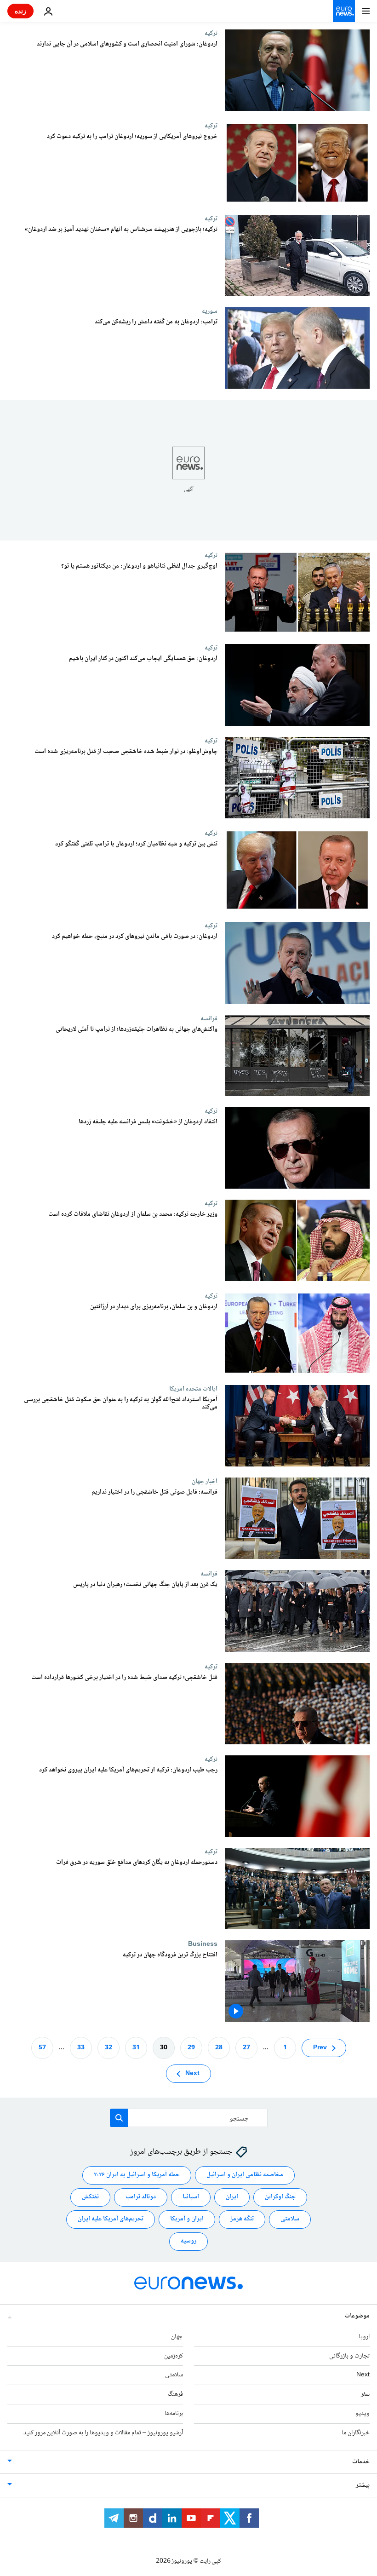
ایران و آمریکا (187, 2219)
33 (81, 2047)
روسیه (188, 2241)
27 (246, 2047)
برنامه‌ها (174, 2414)
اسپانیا (191, 2197)
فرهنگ (175, 2394)
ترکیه (211, 33)
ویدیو (363, 2414)
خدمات (361, 2461)
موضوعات (357, 2316)
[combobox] (189, 2118)
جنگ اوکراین (280, 2197)
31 (136, 2047)
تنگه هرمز (242, 2219)
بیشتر (363, 2485)
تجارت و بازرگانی (349, 2356)
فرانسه (209, 1018)
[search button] (119, 2118)
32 (109, 2047)
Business (203, 1944)
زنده (20, 11)
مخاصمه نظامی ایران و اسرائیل (245, 2175)
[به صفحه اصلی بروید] (344, 11)
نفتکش (90, 2197)
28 (219, 2047)
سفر (365, 2394)
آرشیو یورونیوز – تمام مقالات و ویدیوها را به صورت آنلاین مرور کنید (103, 2432)
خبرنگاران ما (356, 2432)
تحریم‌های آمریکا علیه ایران (111, 2219)
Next (192, 2073)
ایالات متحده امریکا (193, 1389)
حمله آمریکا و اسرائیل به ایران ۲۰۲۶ (137, 2175)
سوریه (210, 311)
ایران (232, 2197)
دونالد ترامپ (141, 2197)
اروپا (364, 2336)
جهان (177, 2336)
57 (42, 2047)
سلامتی (290, 2219)
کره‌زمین (174, 2356)
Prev (320, 2047)
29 (191, 2047)
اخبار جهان (205, 1481)
